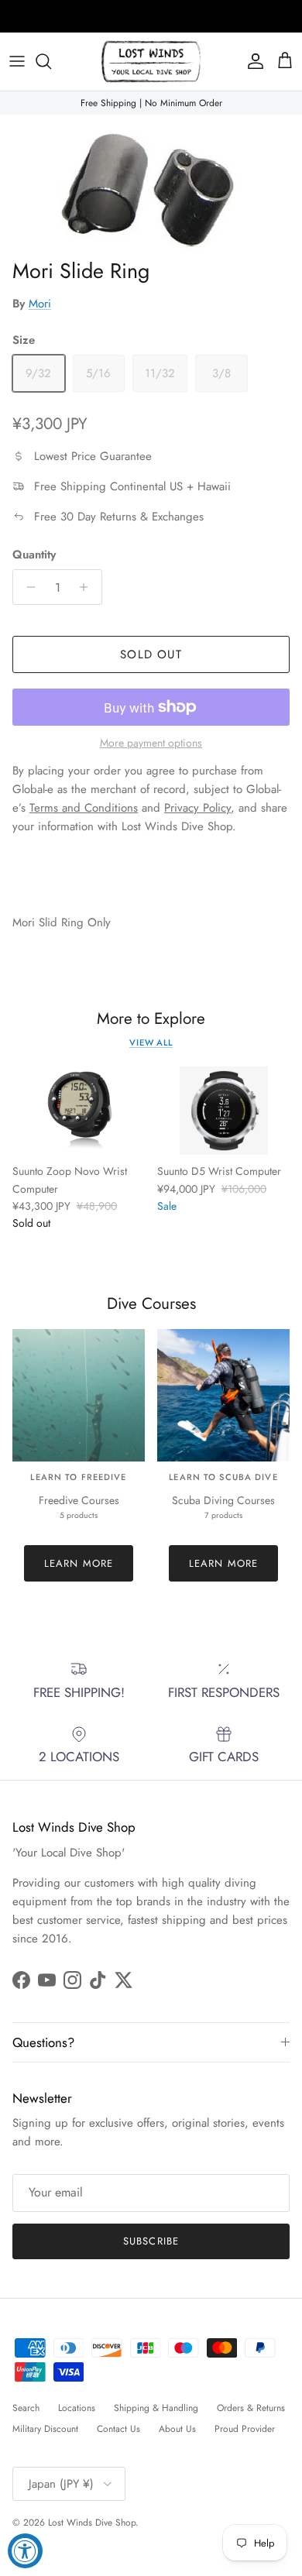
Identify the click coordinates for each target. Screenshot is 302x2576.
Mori (40, 304)
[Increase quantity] (88, 587)
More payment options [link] (151, 743)
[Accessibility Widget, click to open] (25, 2551)
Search (26, 2408)
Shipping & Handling (156, 2408)
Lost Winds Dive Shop (92, 2523)
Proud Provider (245, 2429)
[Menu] (17, 61)
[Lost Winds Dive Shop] (151, 62)
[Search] (51, 61)
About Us (177, 2429)
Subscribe (151, 2241)
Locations (77, 2408)
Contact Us (118, 2429)
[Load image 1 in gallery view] (151, 183)
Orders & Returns (251, 2408)
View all (151, 1042)
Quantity (34, 555)
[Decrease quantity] (27, 587)
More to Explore (151, 1019)
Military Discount (45, 2429)
